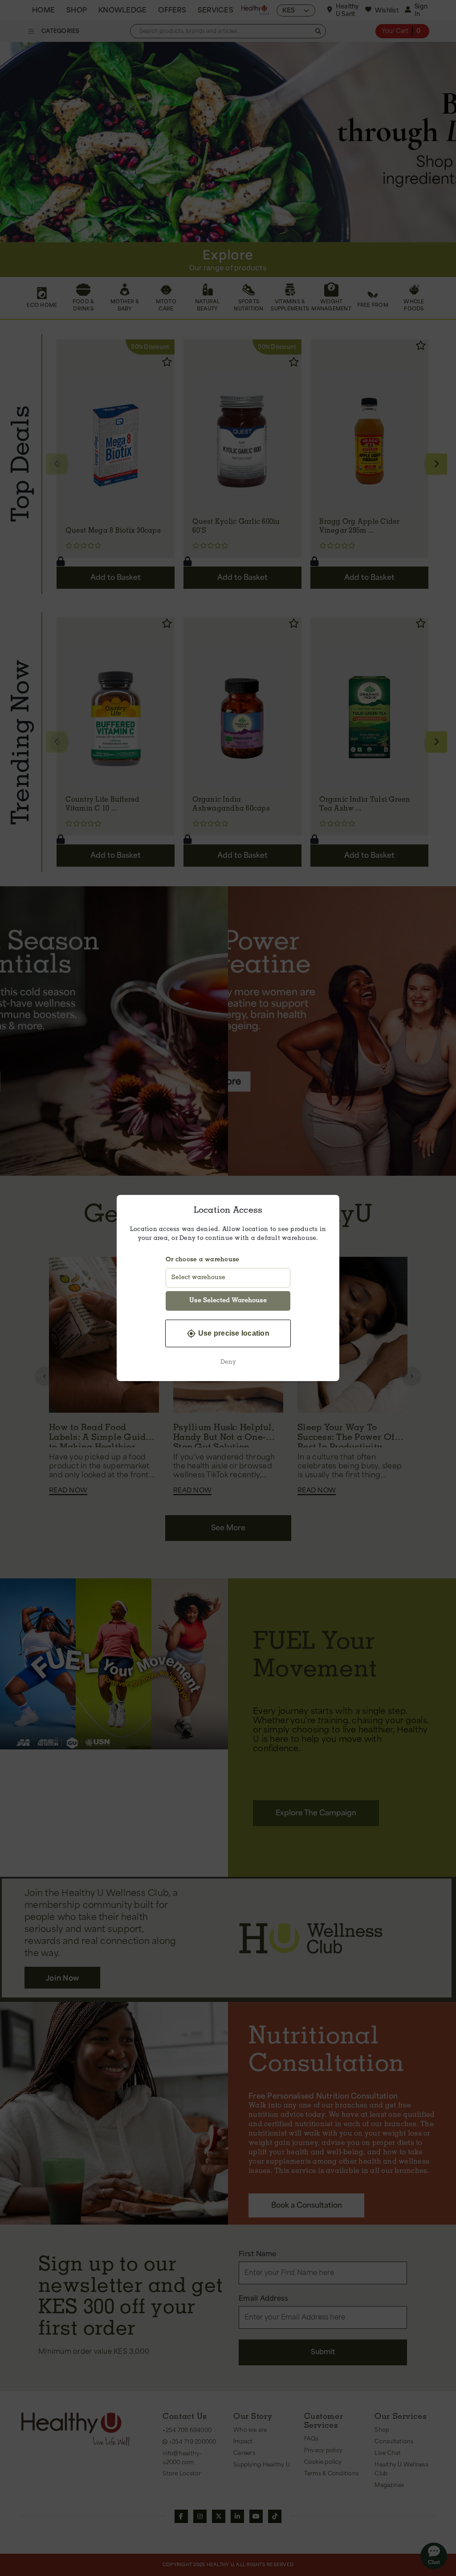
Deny (228, 1362)
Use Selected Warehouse (228, 1301)
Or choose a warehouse (202, 1260)
